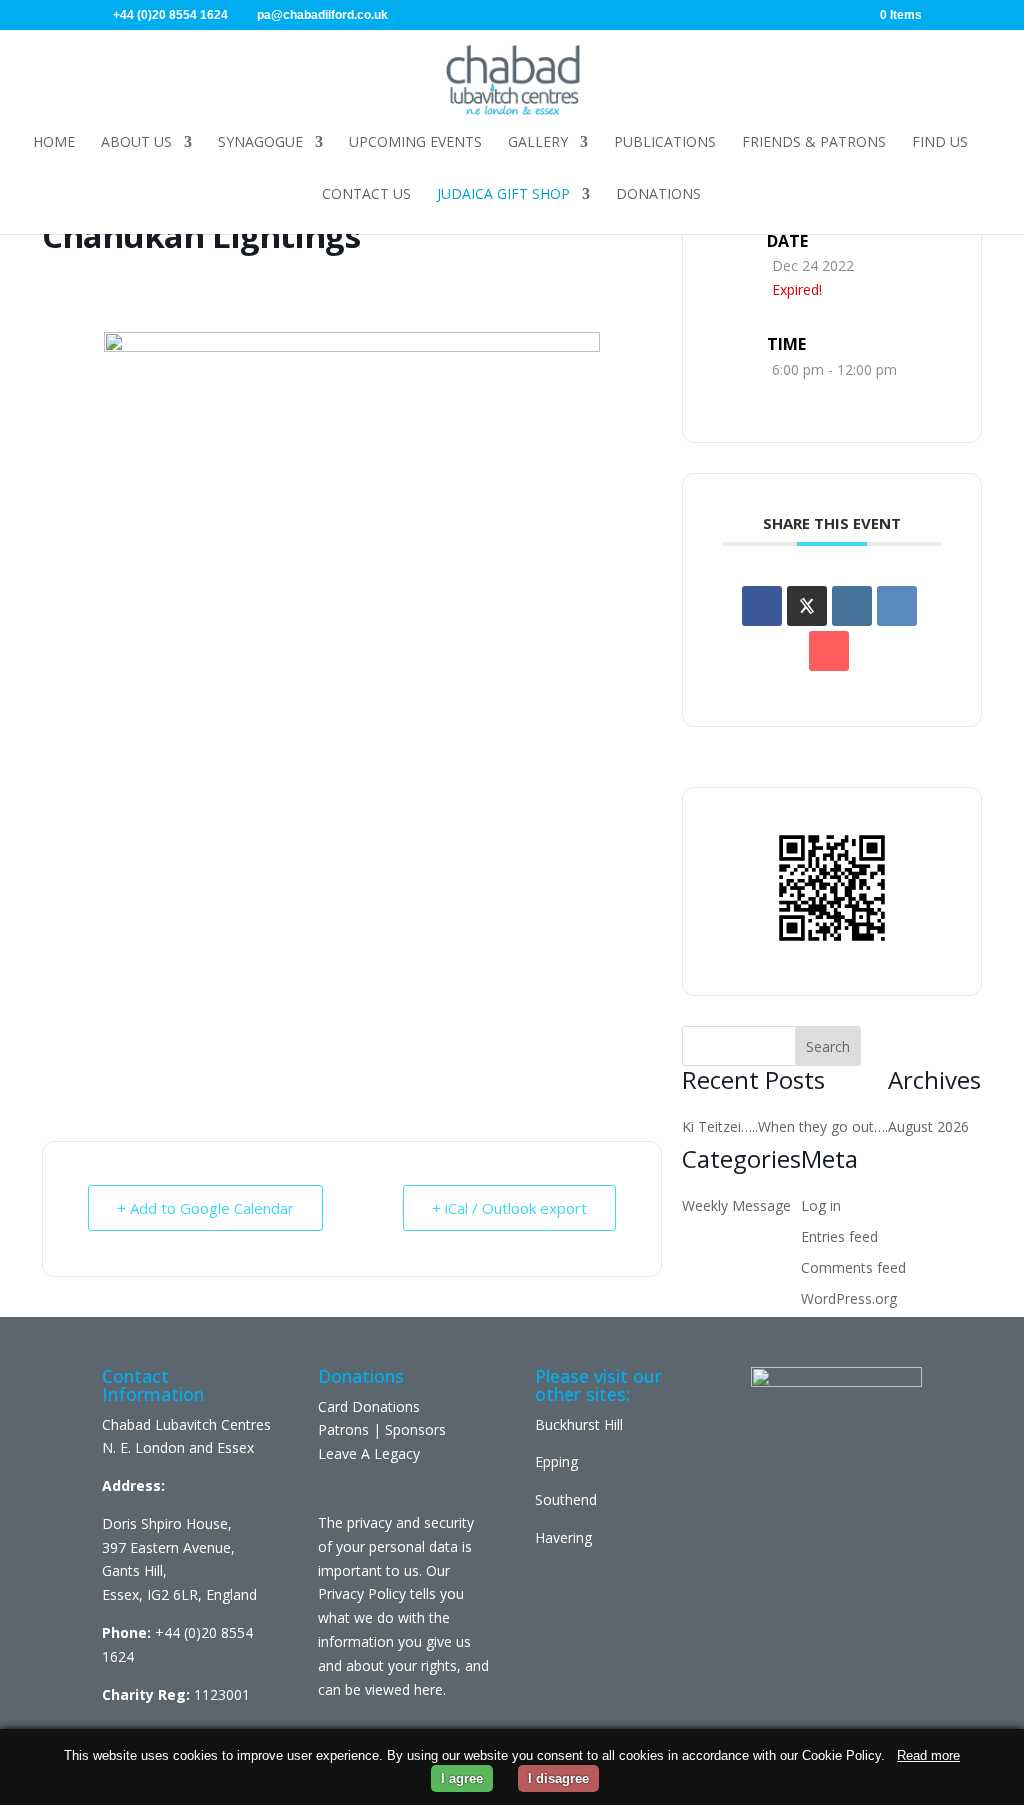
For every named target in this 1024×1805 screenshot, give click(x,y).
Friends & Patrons (814, 141)
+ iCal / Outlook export (509, 1208)
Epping (556, 1461)
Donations (658, 193)
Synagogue (260, 141)
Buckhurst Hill (579, 1424)
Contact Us (366, 193)
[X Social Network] (807, 606)
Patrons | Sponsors (382, 1429)
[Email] (829, 651)
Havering (563, 1537)
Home (54, 141)
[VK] (897, 606)
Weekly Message (736, 1205)
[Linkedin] (852, 606)
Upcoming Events (415, 141)
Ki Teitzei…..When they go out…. (785, 1126)
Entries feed (839, 1236)
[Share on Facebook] (762, 606)
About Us (136, 141)
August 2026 (928, 1126)
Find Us (940, 141)
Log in (821, 1205)
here (428, 1689)
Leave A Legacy (369, 1453)
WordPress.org (849, 1298)
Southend (566, 1499)
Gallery (538, 141)
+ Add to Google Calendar (205, 1208)
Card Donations (369, 1406)
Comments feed (853, 1267)
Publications (665, 141)
